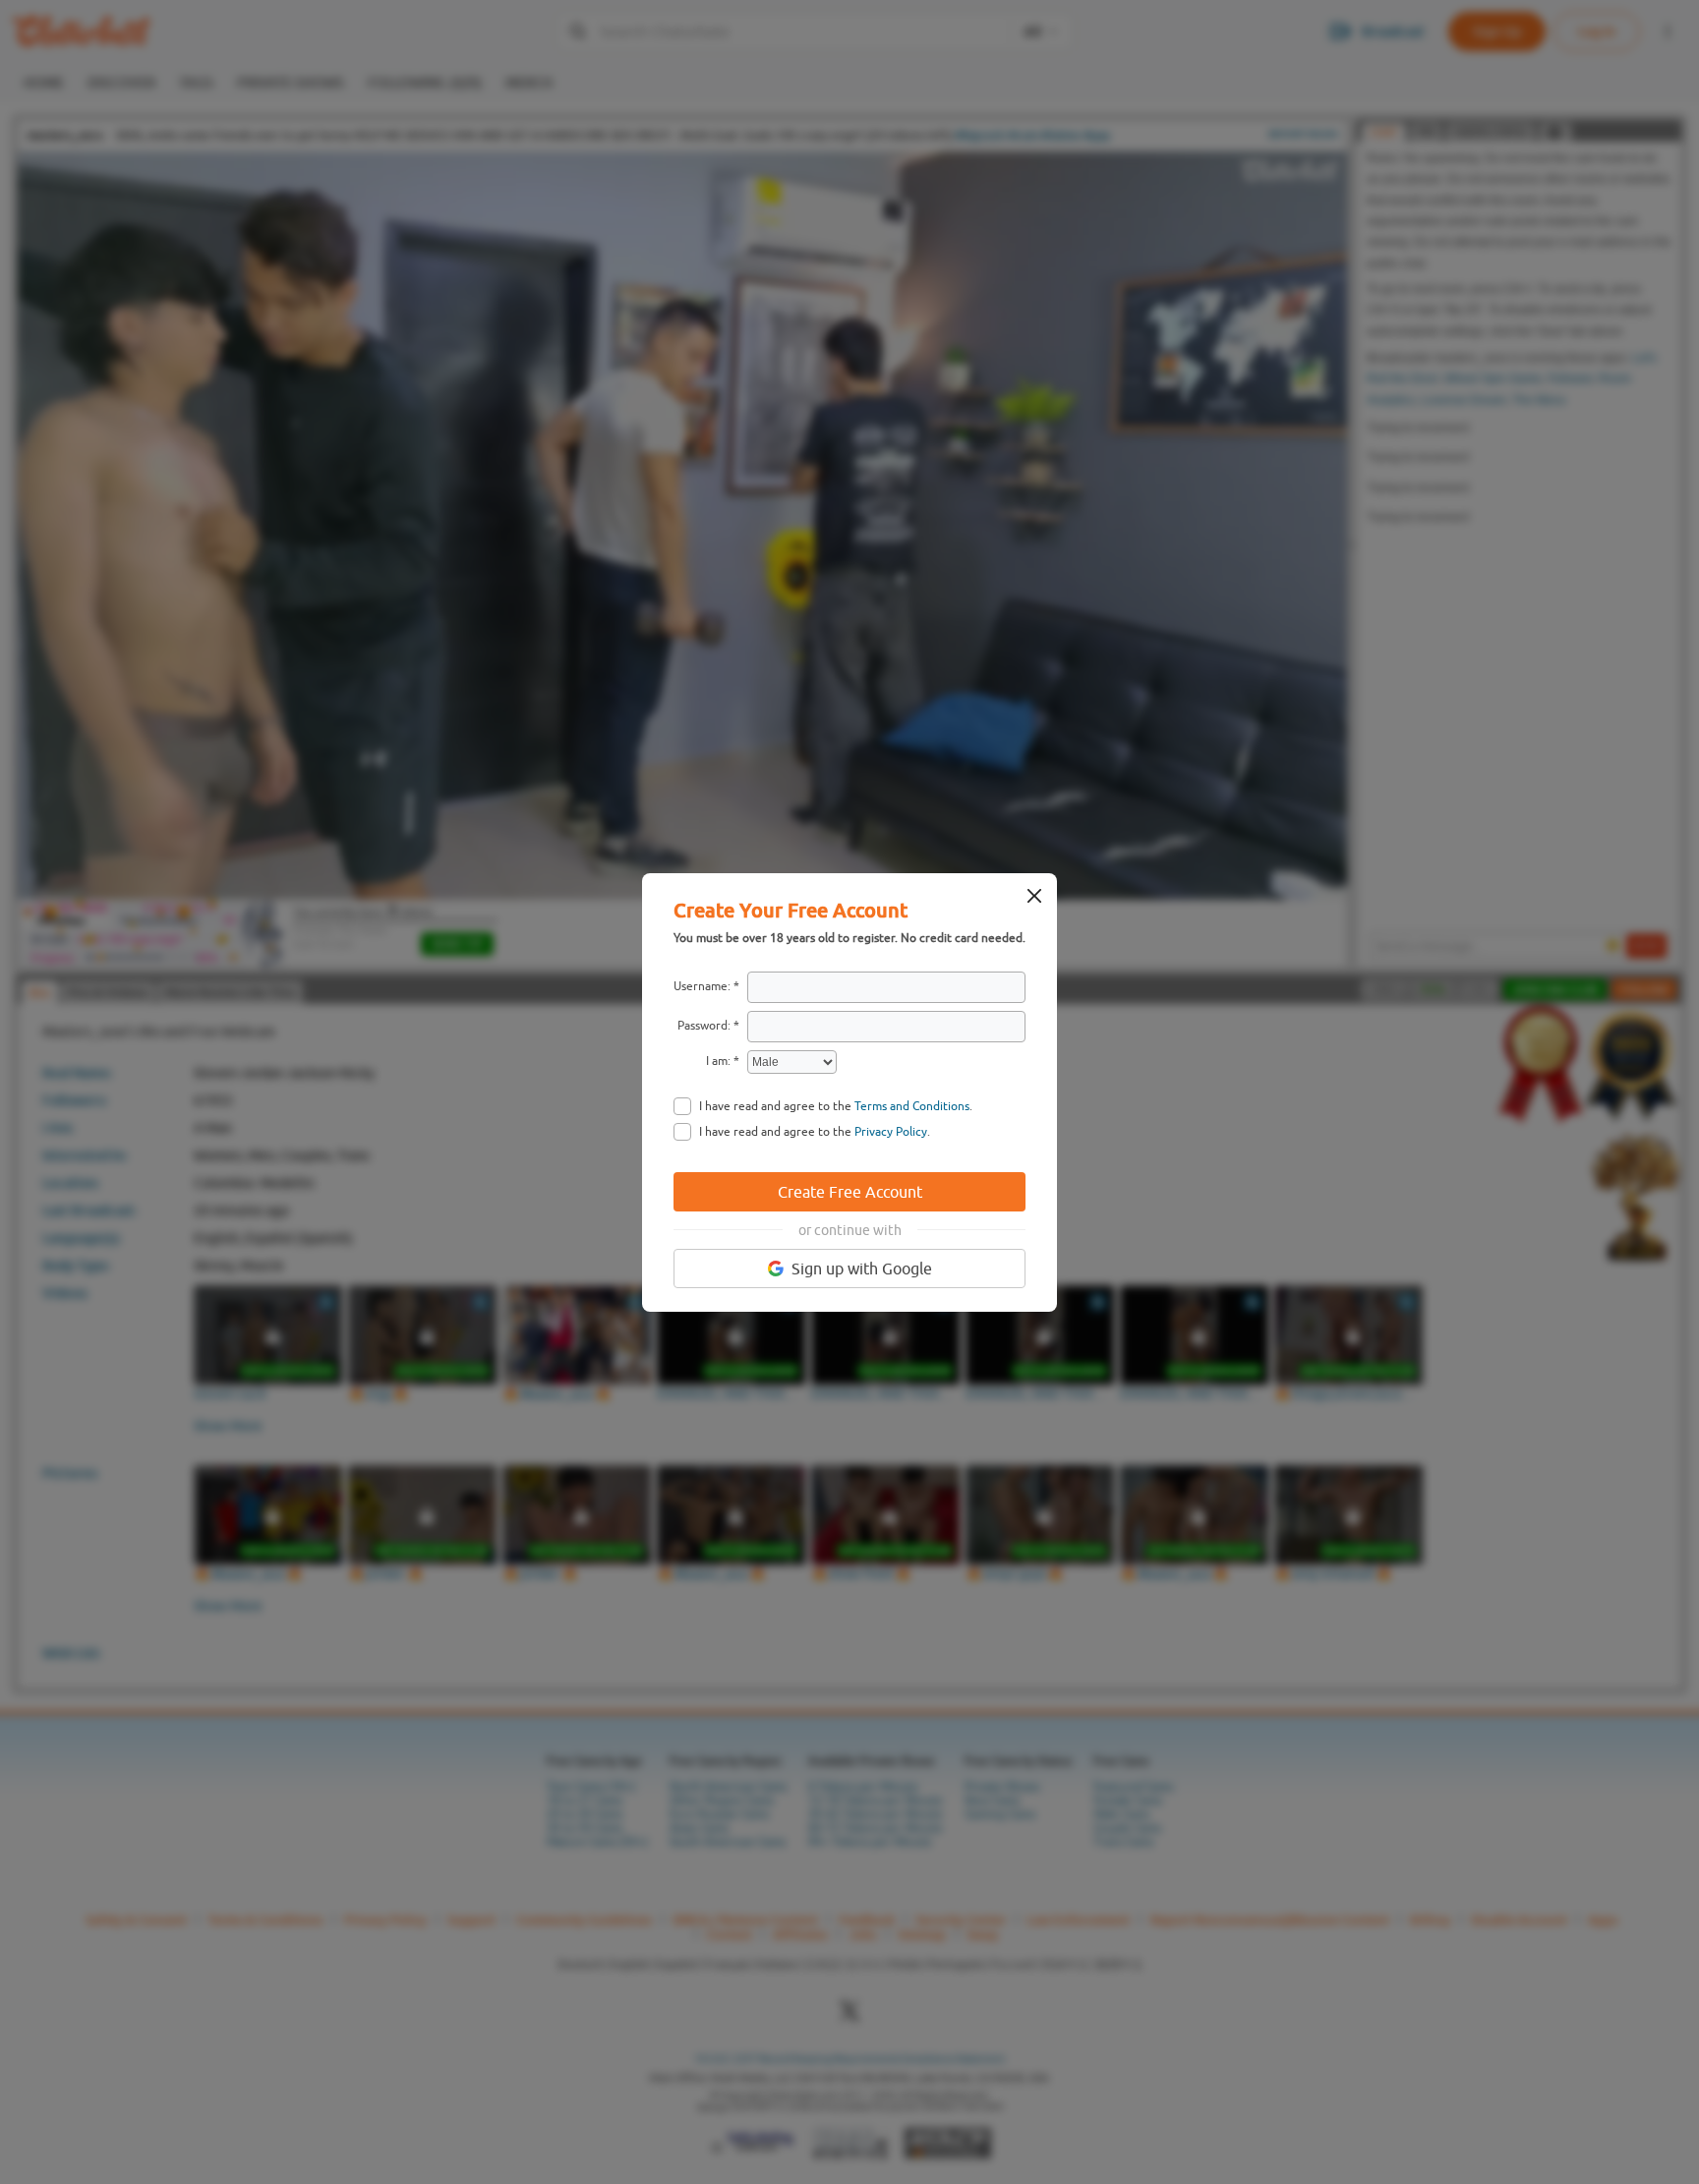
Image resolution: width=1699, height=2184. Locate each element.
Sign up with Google (862, 1269)
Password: (704, 1026)
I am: (718, 1061)
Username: (702, 986)
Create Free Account (850, 1192)
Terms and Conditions (912, 1106)
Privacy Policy (891, 1132)
